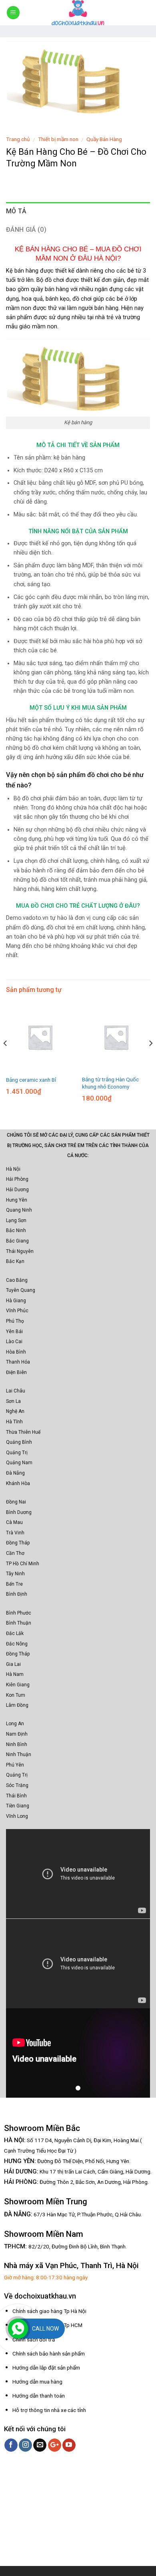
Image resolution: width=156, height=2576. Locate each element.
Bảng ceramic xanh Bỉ (31, 1080)
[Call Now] (18, 2329)
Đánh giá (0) (26, 230)
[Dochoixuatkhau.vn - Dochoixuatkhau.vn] (78, 13)
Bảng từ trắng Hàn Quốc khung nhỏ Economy (110, 1083)
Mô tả (16, 211)
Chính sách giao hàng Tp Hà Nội (49, 2311)
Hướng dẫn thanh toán (39, 2396)
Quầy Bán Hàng (104, 139)
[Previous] (6, 1059)
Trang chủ (18, 139)
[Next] (150, 1059)
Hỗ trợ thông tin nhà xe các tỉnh (49, 2410)
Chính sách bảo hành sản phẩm (49, 2353)
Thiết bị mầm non (58, 139)
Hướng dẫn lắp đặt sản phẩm (46, 2368)
